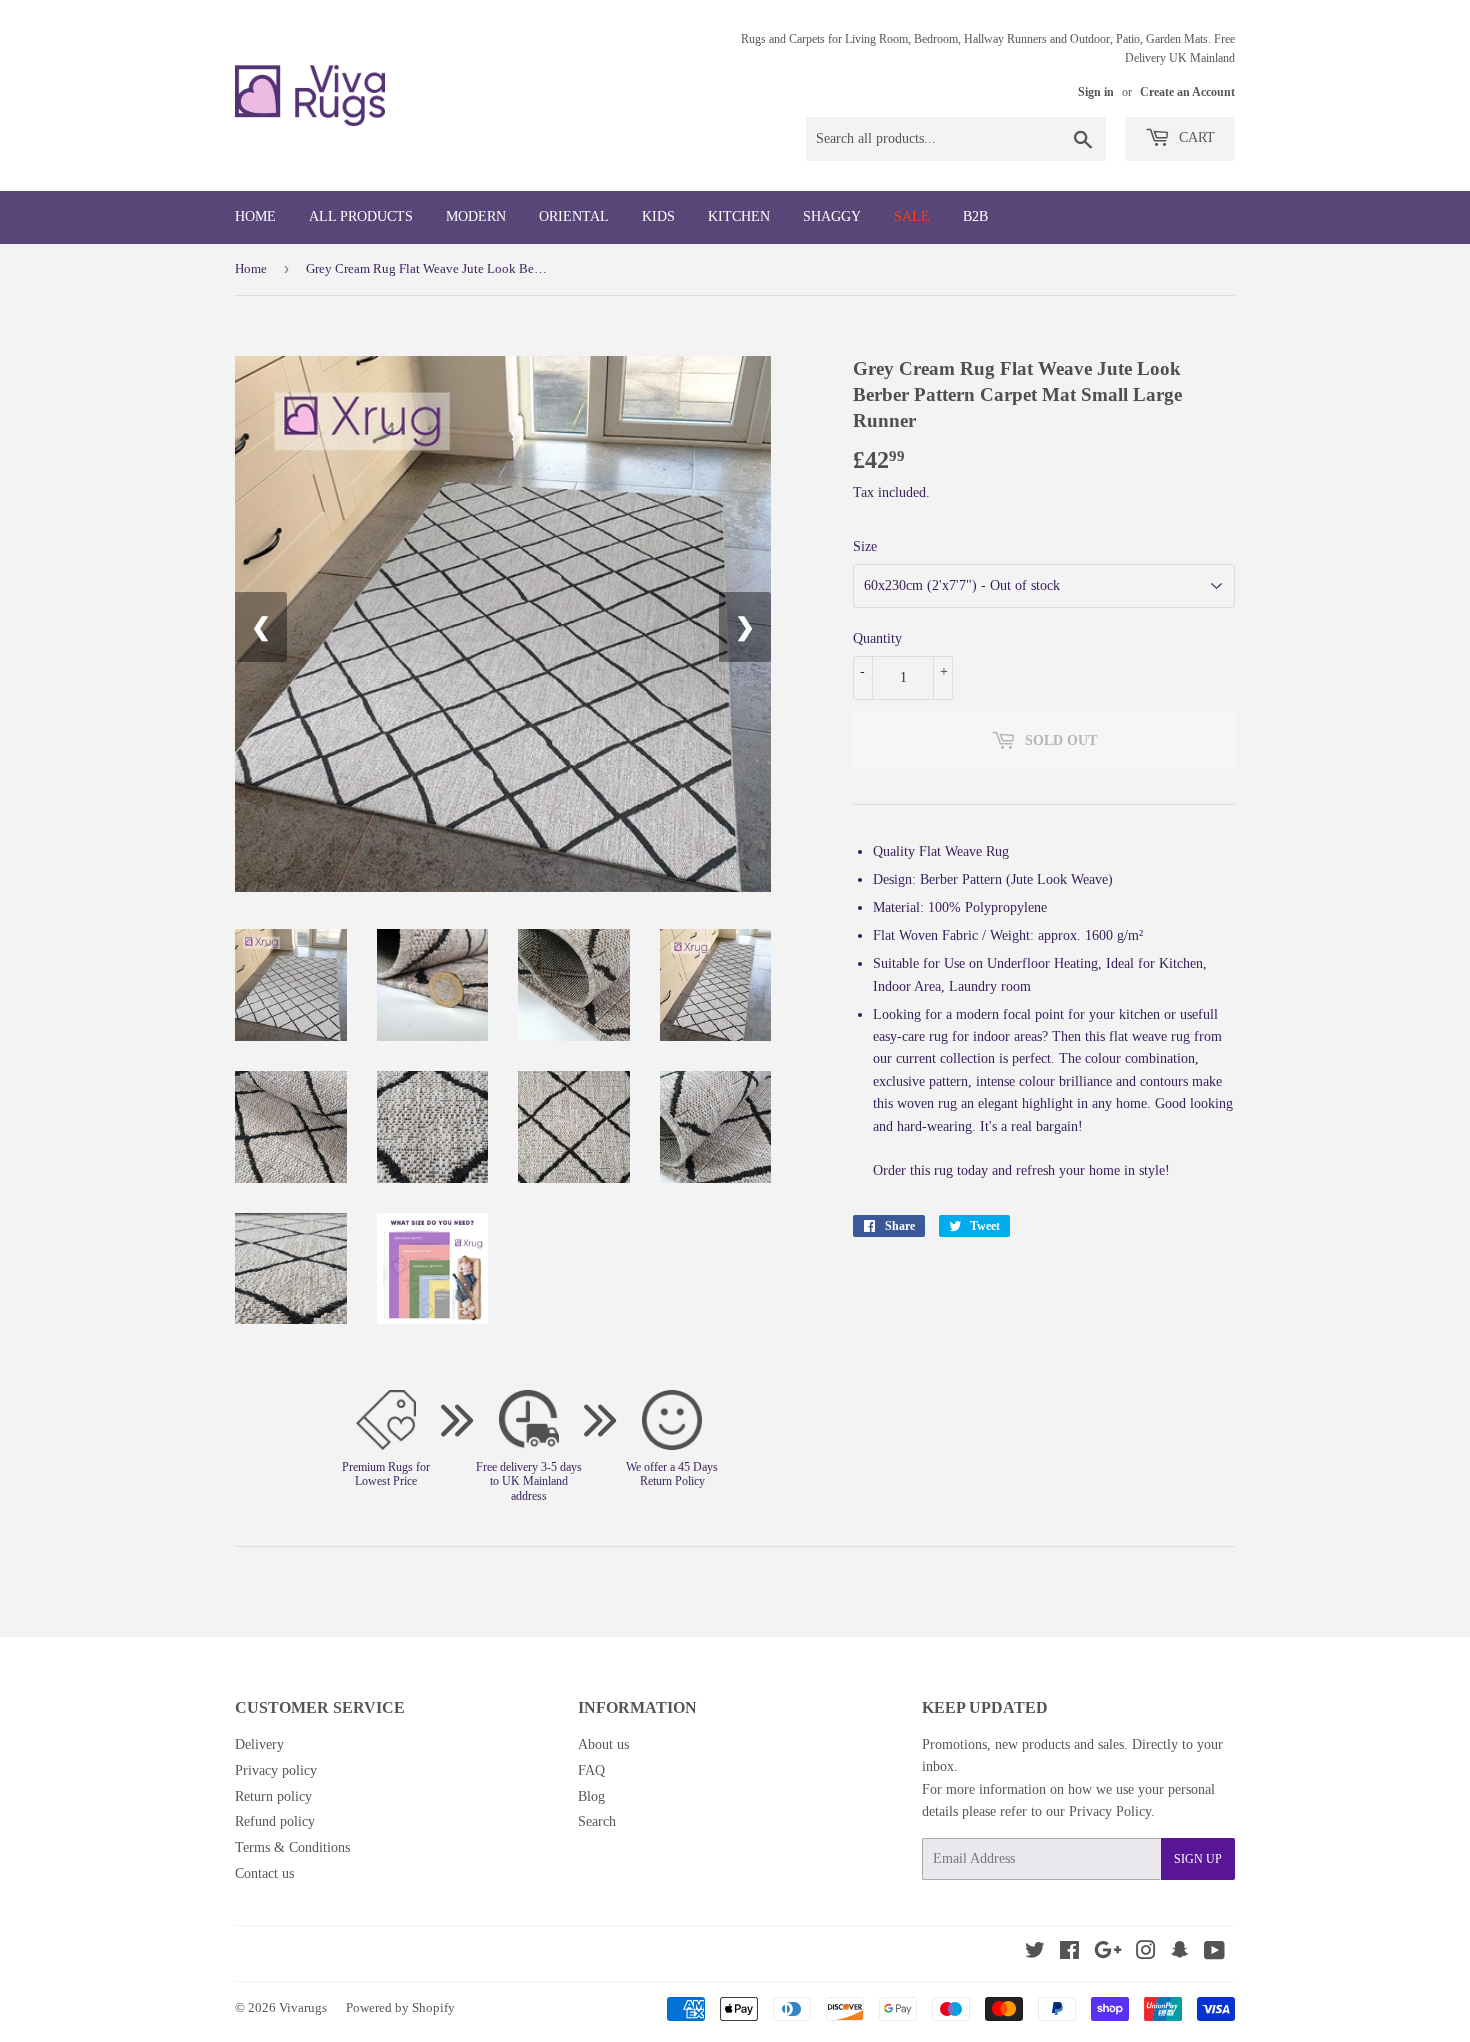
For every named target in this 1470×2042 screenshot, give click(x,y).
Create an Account (1187, 92)
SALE (912, 216)
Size (865, 546)
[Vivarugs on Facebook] (1069, 1953)
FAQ (591, 1770)
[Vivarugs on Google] (1108, 1953)
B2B (975, 216)
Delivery (259, 1744)
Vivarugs (303, 2007)
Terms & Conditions (292, 1847)
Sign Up (1198, 1859)
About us (603, 1744)
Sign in (1096, 92)
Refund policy (275, 1821)
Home (255, 216)
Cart (1195, 137)
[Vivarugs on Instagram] (1146, 1953)
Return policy (273, 1796)
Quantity (877, 638)
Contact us (264, 1873)
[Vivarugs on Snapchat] (1180, 1953)
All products (361, 216)
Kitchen (739, 216)
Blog (591, 1796)
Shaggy (832, 216)
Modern (476, 216)
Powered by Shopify (400, 2007)
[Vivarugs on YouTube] (1214, 1953)
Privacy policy (276, 1770)
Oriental (574, 216)
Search (597, 1821)
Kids (658, 216)
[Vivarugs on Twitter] (1035, 1953)
